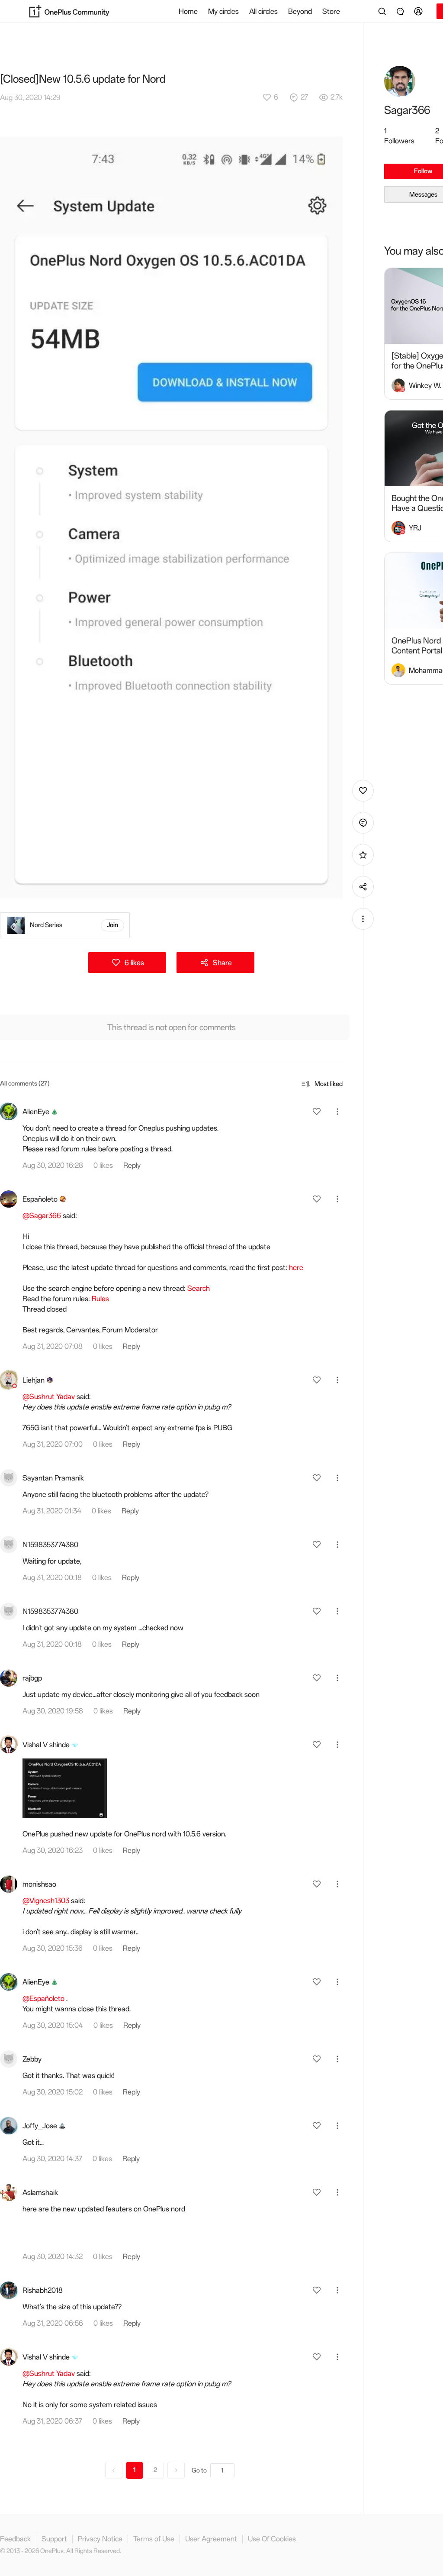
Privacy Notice (100, 2539)
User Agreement (211, 2539)
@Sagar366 (42, 1215)
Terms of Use (154, 2539)
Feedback (15, 2539)
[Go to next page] (176, 2470)
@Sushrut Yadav (49, 1396)
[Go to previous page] (114, 2470)
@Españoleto (43, 1998)
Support (54, 2539)
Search (199, 1288)
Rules (100, 1299)
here (296, 1267)
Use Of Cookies (272, 2539)
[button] (420, 11)
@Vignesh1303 (46, 1900)
